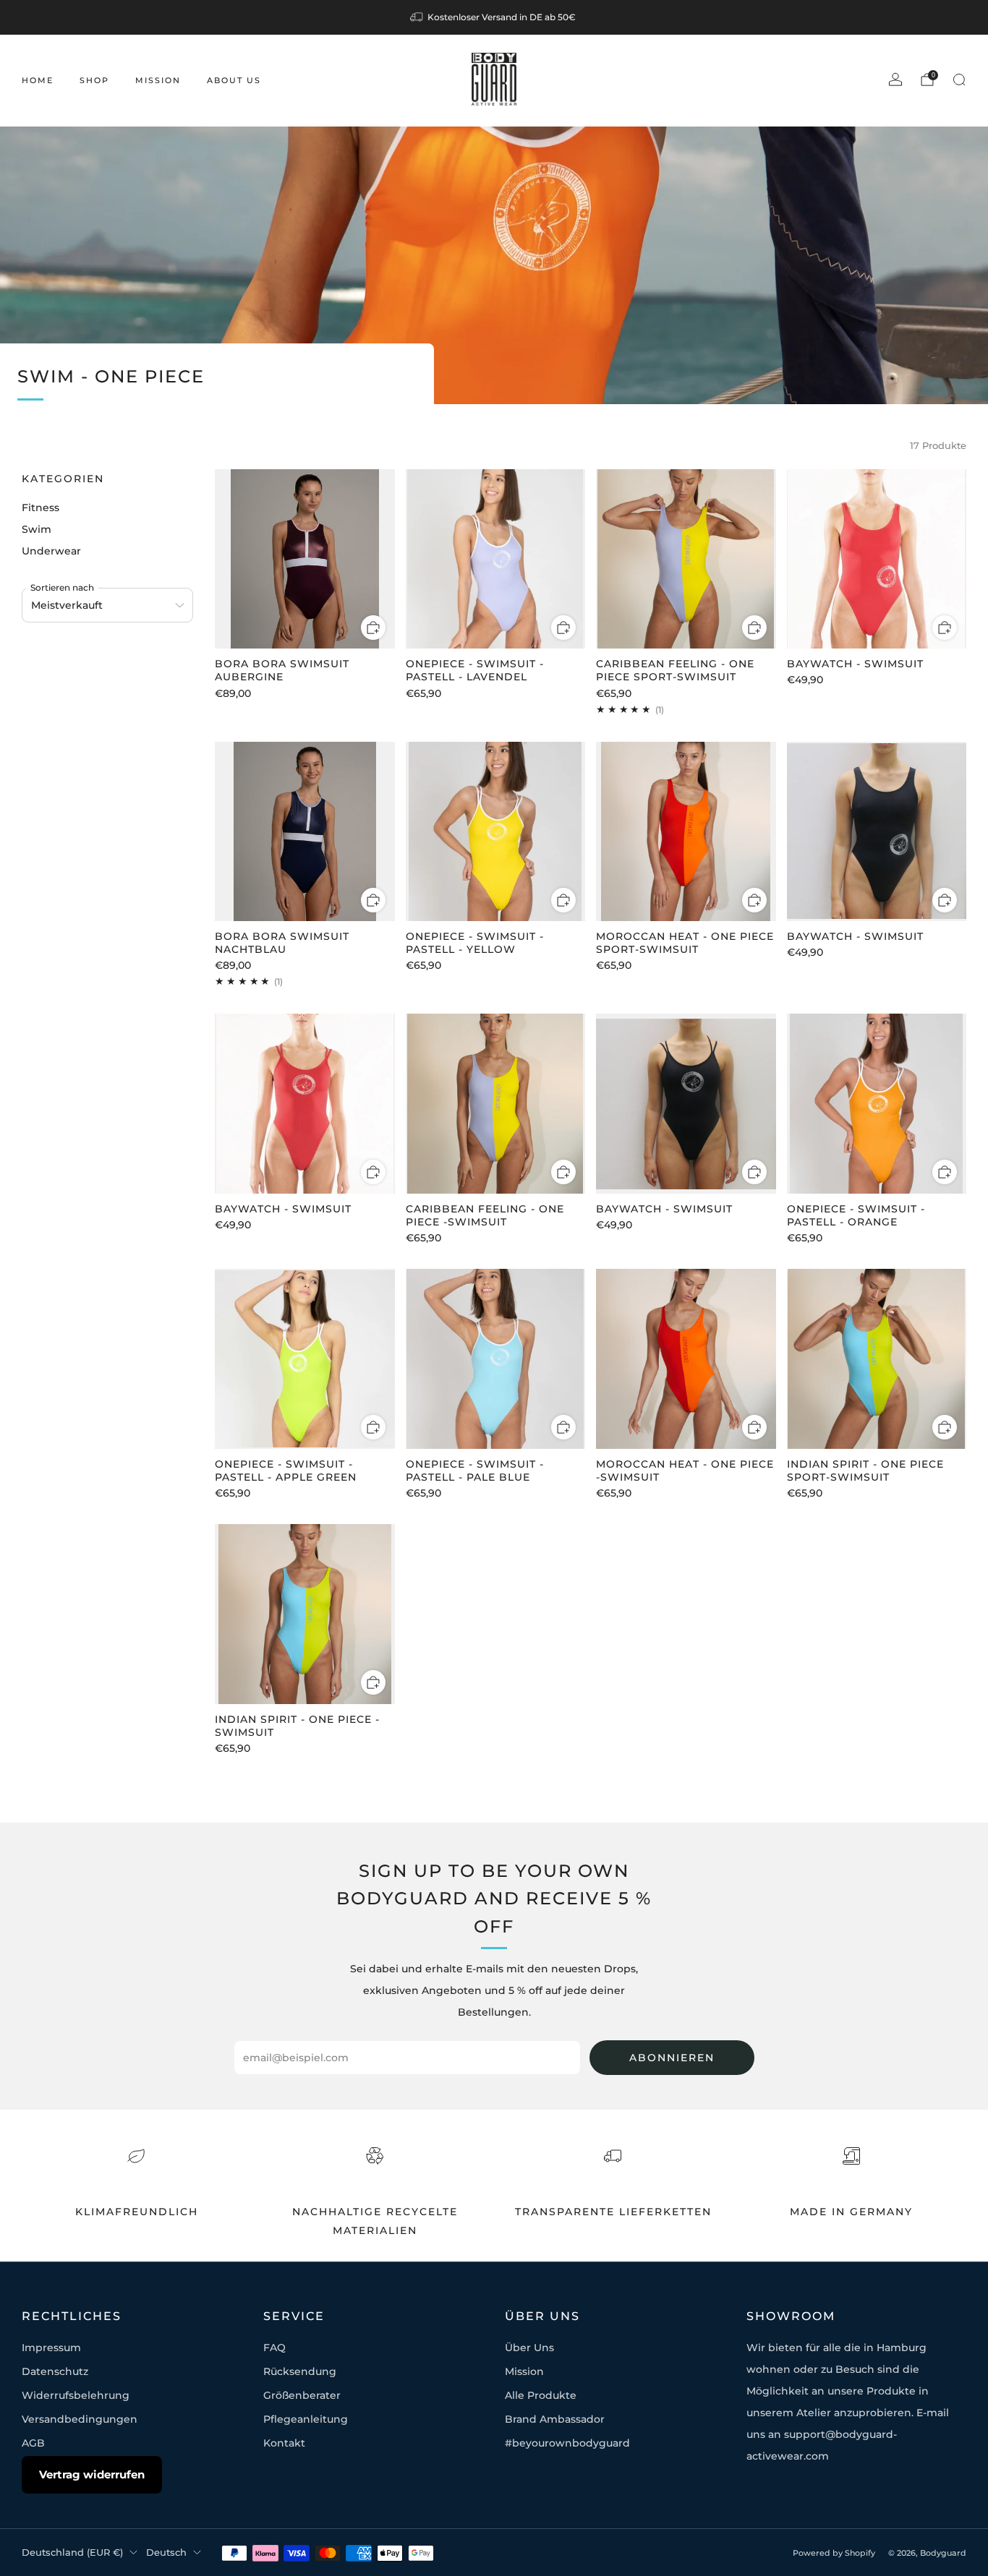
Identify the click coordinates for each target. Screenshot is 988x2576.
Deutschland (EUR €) (72, 2553)
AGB (33, 2443)
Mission (158, 80)
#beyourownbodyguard (567, 2443)
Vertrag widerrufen (92, 2474)
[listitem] (494, 17)
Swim (37, 529)
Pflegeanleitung (306, 2419)
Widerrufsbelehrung (76, 2395)
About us (234, 80)
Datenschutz (55, 2371)
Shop (94, 80)
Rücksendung (300, 2371)
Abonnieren (672, 2058)
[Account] (895, 80)
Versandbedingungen (80, 2419)
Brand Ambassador (555, 2419)
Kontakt (284, 2443)
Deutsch (166, 2553)
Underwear (51, 551)
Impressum (51, 2348)
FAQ (274, 2348)
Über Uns (529, 2348)
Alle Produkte (541, 2395)
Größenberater (302, 2395)
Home (38, 80)
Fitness (41, 508)
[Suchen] (959, 80)
